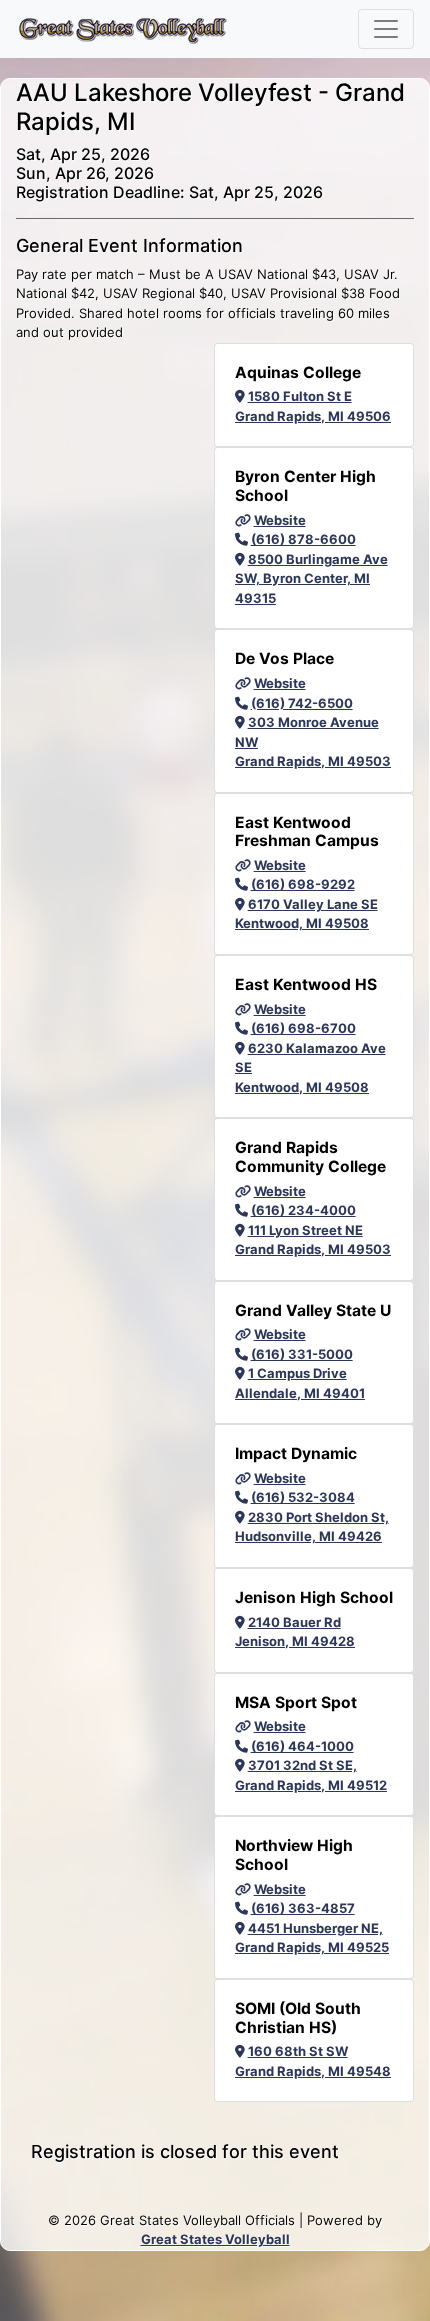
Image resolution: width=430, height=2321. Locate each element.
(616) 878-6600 (303, 539)
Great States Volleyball (215, 2239)
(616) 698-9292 (303, 884)
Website (280, 520)
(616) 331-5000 (302, 1354)
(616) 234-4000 (303, 1210)
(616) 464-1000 (302, 1746)
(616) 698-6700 (303, 1028)
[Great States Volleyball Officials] (122, 29)
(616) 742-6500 (302, 703)
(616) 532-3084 (303, 1497)
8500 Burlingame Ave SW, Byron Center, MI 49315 (311, 578)
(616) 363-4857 (303, 1908)
